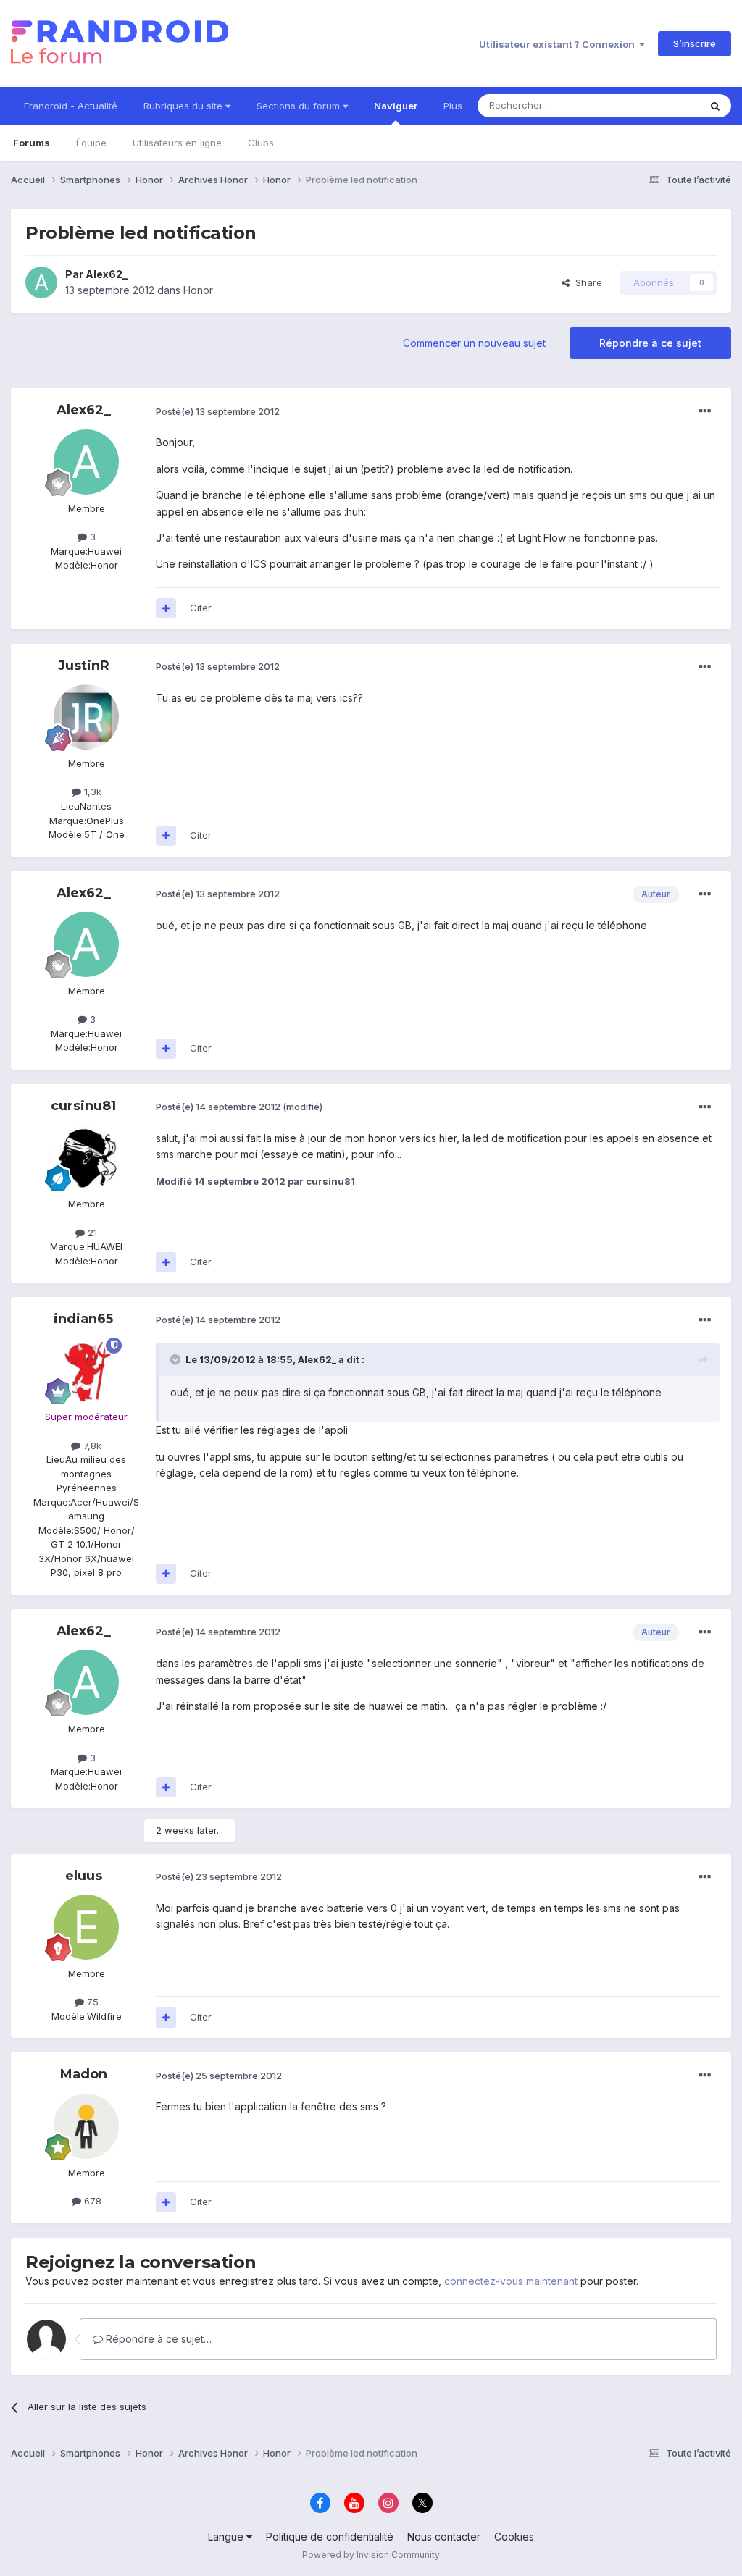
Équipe (91, 143)
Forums (32, 143)
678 (91, 2201)
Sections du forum (300, 106)
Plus (453, 106)
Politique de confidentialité (330, 2537)
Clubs (261, 143)
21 (91, 1233)
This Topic (657, 105)
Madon (84, 2074)
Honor (198, 290)
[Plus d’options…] (705, 411)
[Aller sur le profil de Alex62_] (41, 282)
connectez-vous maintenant (511, 2281)
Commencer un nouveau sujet (474, 343)
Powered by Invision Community (371, 2555)
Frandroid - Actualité (71, 106)
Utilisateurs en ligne (177, 143)
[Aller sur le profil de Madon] (86, 2126)
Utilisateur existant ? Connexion (559, 44)
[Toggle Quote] (177, 1359)
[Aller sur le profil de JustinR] (86, 717)
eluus (84, 1876)
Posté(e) (218, 411)
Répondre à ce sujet (650, 343)
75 (91, 2002)
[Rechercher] (715, 106)
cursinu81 (83, 1106)
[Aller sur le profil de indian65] (86, 1370)
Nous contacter (444, 2537)
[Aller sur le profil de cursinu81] (86, 1157)
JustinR (84, 666)
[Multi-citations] (166, 608)
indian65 (83, 1319)
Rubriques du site (184, 106)
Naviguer (396, 106)
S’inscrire (695, 43)
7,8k (91, 1446)
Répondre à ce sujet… (157, 2339)
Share (586, 282)
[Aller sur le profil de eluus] (86, 1927)
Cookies (514, 2537)
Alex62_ (107, 274)
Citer (201, 608)
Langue (227, 2537)
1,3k (91, 792)
